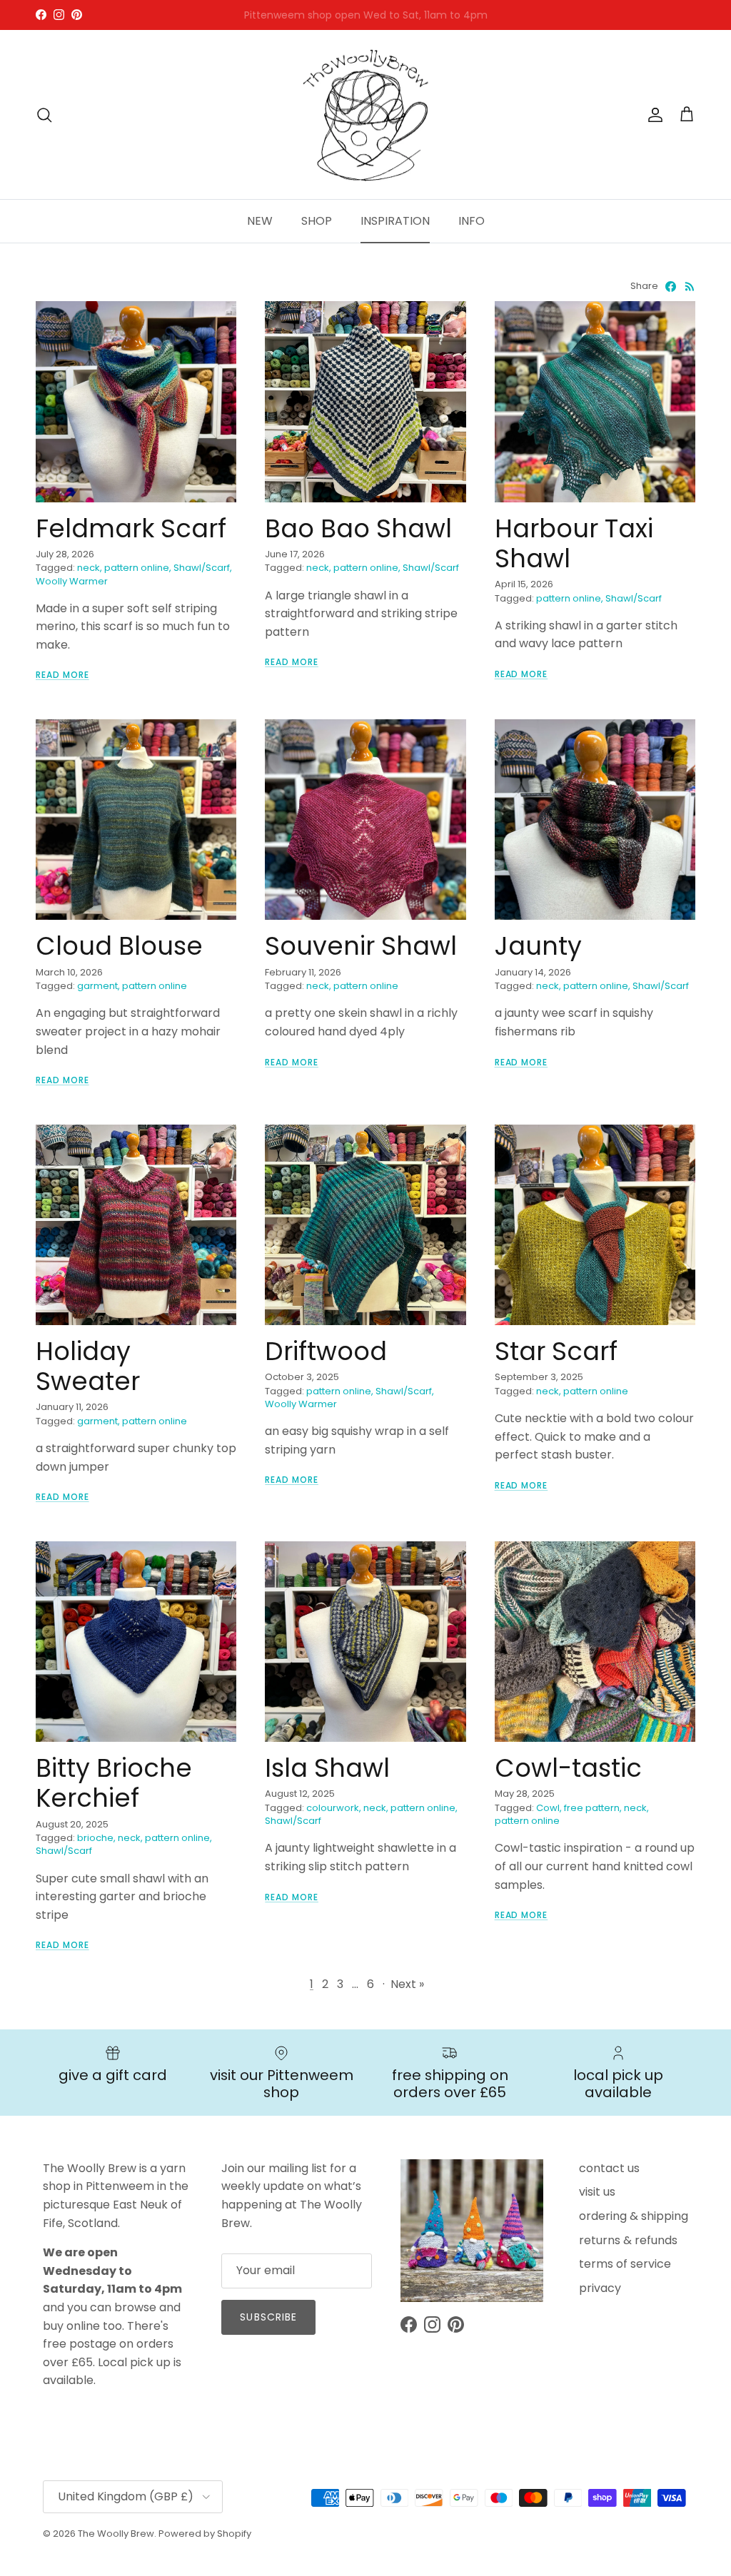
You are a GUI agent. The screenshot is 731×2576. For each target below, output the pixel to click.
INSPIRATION (395, 221)
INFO (472, 221)
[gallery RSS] (690, 286)
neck (89, 568)
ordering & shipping (634, 2216)
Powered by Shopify (205, 2534)
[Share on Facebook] (671, 286)
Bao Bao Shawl (358, 528)
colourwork (333, 1808)
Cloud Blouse (119, 946)
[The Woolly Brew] (365, 115)
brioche (95, 1838)
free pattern (592, 1808)
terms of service (625, 2264)
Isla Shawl (327, 1768)
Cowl (548, 1808)
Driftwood (326, 1351)
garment (97, 986)
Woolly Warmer (72, 581)
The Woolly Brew (116, 2534)
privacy (600, 2288)
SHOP (317, 221)
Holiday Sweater (88, 1366)
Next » (407, 1984)
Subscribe (268, 2317)
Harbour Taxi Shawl (574, 543)
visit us (597, 2192)
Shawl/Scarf (202, 568)
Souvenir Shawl (361, 946)
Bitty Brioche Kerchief (114, 1783)
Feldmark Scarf (131, 528)
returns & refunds (628, 2240)
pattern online (137, 568)
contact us (609, 2168)
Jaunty (538, 946)
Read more (62, 675)
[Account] (652, 115)
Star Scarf (556, 1351)
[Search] (44, 115)
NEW (260, 221)
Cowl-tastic (568, 1768)
